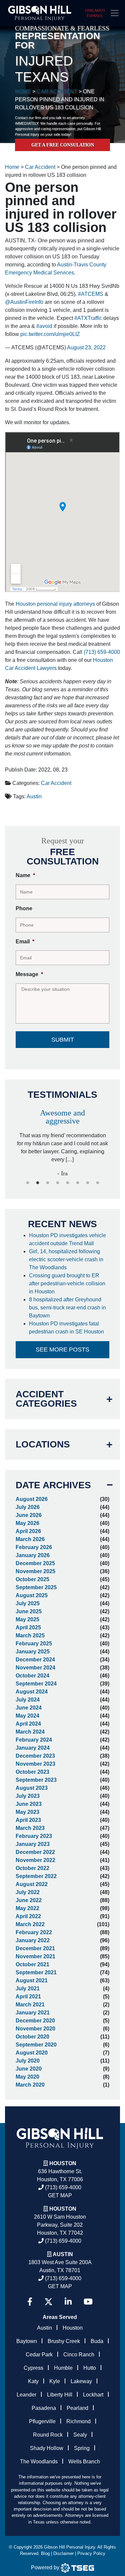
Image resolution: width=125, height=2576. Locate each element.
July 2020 (28, 2061)
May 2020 (27, 2077)
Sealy (80, 2435)
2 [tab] (38, 1183)
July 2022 (28, 1892)
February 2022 (34, 1932)
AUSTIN (63, 2254)
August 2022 (32, 1884)
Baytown (27, 2341)
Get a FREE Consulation (63, 145)
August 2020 (32, 2053)
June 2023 (29, 1804)
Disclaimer (63, 2553)
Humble (63, 2368)
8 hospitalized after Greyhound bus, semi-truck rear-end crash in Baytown (67, 1308)
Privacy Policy (91, 2553)
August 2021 (32, 1980)
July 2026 (28, 1507)
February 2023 (34, 1836)
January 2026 (33, 1555)
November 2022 (35, 1860)
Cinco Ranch (79, 2355)
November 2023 (35, 1764)
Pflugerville (42, 2421)
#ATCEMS (91, 294)
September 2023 (36, 1780)
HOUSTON (63, 2209)
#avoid (44, 326)
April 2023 (28, 1820)
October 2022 (32, 1868)
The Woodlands (39, 2462)
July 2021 (28, 1988)
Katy (33, 2381)
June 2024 (29, 1708)
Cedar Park (39, 2355)
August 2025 (32, 1595)
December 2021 (35, 1948)
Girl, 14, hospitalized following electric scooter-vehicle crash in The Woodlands (66, 1259)
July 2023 (28, 1796)
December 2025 (35, 1563)
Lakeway (81, 2381)
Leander (26, 2395)
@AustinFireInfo (24, 302)
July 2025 (28, 1603)
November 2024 (35, 1668)
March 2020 (30, 2085)
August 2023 (32, 1788)
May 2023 (27, 1812)
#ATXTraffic (88, 318)
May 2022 (27, 1908)
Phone (24, 908)
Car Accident (56, 783)
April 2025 (28, 1627)
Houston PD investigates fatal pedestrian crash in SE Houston (67, 1328)
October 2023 (32, 1772)
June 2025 (29, 1611)
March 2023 (30, 1828)
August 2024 (32, 1692)
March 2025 (30, 1635)
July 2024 (28, 1700)
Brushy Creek (64, 2341)
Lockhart (93, 2395)
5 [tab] (68, 1183)
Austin (34, 796)
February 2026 (34, 1547)
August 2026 (32, 1499)
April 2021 (28, 1997)
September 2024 (36, 1684)
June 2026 (29, 1515)
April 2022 (28, 1916)
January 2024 (33, 1748)
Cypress (33, 2368)
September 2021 (36, 1972)
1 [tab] (28, 1183)
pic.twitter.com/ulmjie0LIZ (50, 334)
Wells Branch (84, 2462)
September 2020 (36, 2045)
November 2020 (35, 2029)
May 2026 (27, 1523)
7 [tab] (88, 1183)
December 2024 (35, 1660)
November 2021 (35, 1956)
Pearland (77, 2408)
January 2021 (33, 2013)
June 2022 (29, 1900)
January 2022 (33, 1940)
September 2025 (36, 1587)
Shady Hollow (47, 2448)
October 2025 (32, 1579)
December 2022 (35, 1852)
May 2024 (27, 1716)
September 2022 (36, 1876)
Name (25, 875)
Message (29, 974)
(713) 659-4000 (102, 652)
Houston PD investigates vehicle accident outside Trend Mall (67, 1239)
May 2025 (27, 1619)
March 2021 (30, 2005)
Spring (82, 2448)
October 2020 (32, 2037)
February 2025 (34, 1644)
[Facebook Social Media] (30, 2302)
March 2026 (30, 1539)
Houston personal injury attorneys (55, 604)
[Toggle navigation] (115, 13)
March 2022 (30, 1924)
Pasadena (44, 2408)
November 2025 (35, 1571)
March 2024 (30, 1732)
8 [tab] (98, 1183)
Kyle (55, 2381)
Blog (45, 2553)
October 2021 (32, 1964)
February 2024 (34, 1740)
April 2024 (28, 1724)
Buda (97, 2341)
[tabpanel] (62, 1140)
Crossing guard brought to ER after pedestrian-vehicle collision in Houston (67, 1283)
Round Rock (48, 2435)
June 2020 (29, 2069)
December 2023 (35, 1756)
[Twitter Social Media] (48, 2302)
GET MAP (60, 2195)
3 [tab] (48, 1183)
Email (25, 942)
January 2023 (33, 1844)
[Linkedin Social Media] (68, 2302)
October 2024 (32, 1676)
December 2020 (35, 2021)
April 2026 (28, 1531)
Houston (63, 2163)
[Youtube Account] (88, 2302)
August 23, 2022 (86, 347)
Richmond (78, 2421)
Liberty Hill (60, 2395)
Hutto (90, 2368)
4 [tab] (58, 1183)
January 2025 (33, 1652)
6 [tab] (78, 1183)
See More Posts (62, 1350)
